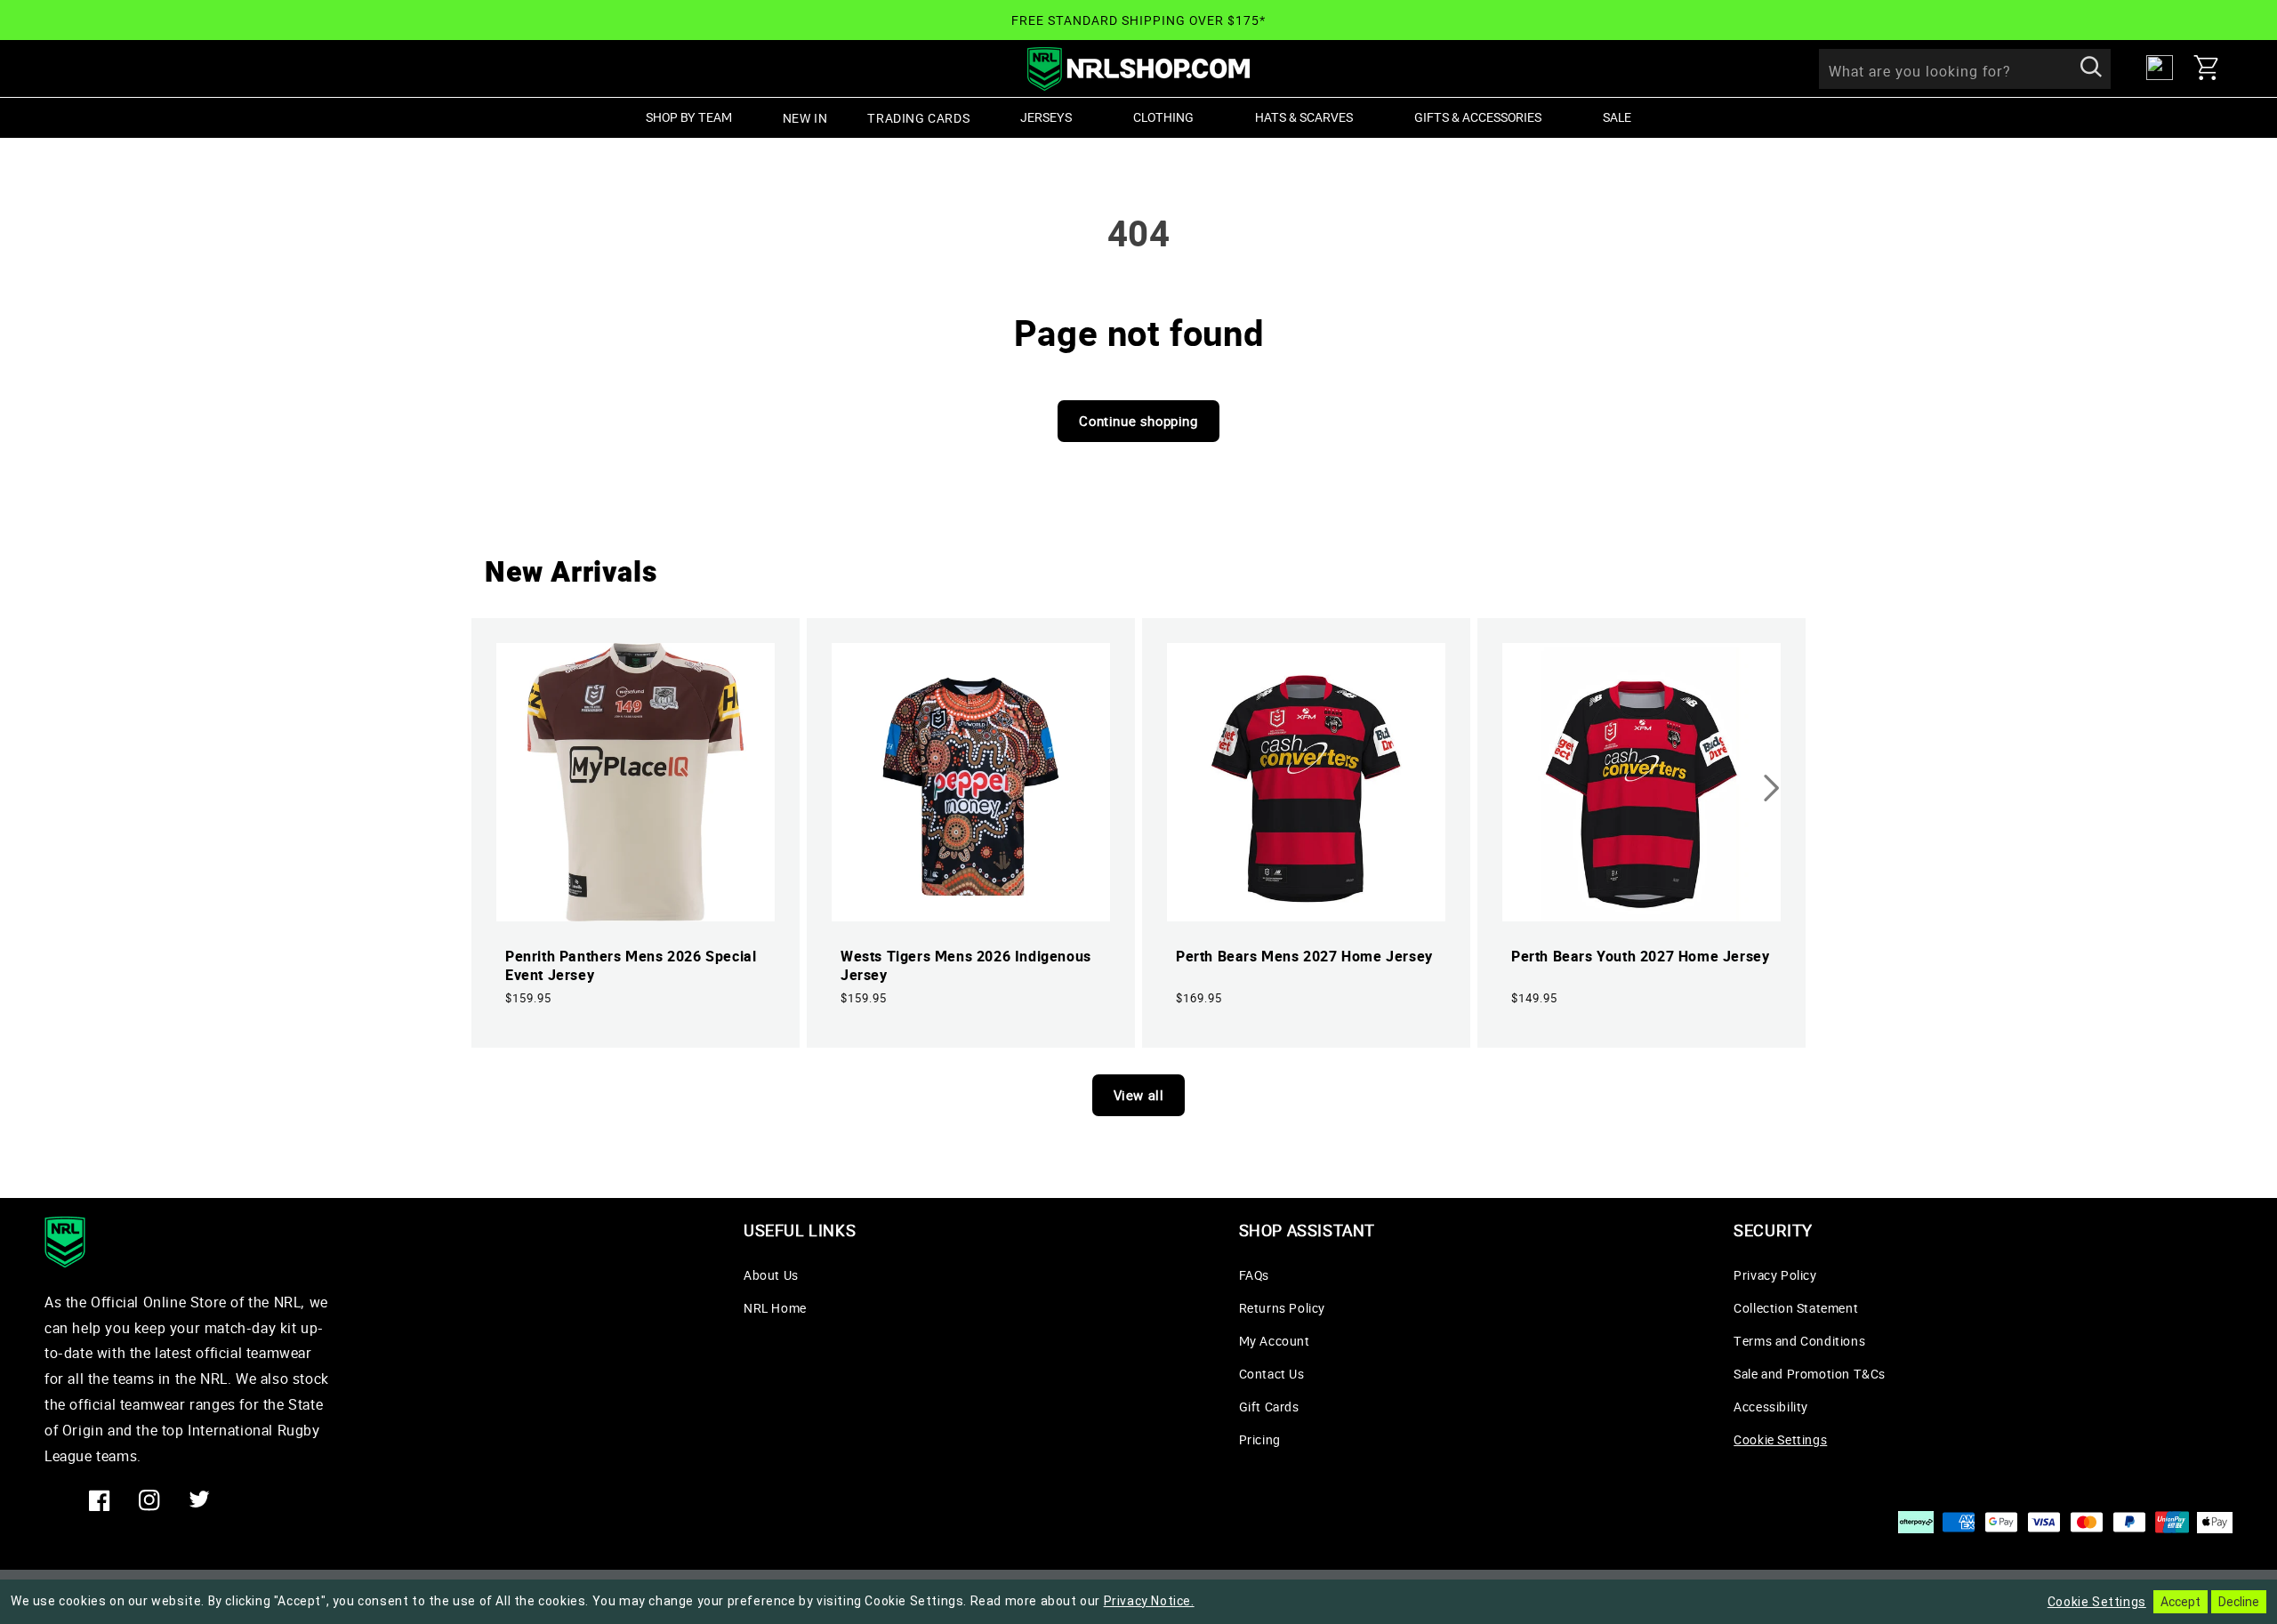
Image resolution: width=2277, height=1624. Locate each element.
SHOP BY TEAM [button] (689, 117)
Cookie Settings (1780, 1439)
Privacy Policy (1775, 1275)
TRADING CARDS (918, 118)
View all (1139, 1095)
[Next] (1772, 788)
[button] (2213, 68)
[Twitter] (199, 1500)
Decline (2239, 1602)
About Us (771, 1275)
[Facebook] (100, 1500)
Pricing (1260, 1439)
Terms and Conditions (1799, 1341)
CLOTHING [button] (1163, 117)
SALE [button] (1617, 117)
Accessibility (1771, 1407)
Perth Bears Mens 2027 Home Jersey (1304, 957)
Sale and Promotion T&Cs (1810, 1374)
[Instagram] (149, 1500)
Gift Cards (1269, 1407)
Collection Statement (1796, 1308)
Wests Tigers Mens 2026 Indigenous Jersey (966, 966)
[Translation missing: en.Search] (2091, 68)
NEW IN (805, 118)
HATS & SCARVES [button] (1304, 117)
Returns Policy (1282, 1308)
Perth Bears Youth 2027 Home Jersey (1640, 957)
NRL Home (775, 1308)
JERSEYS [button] (1046, 117)
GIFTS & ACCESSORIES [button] (1478, 117)
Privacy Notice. (1149, 1601)
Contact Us (1272, 1374)
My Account (1275, 1341)
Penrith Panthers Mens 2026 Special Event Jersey (631, 966)
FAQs (1254, 1275)
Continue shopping (1138, 421)
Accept (2180, 1602)
